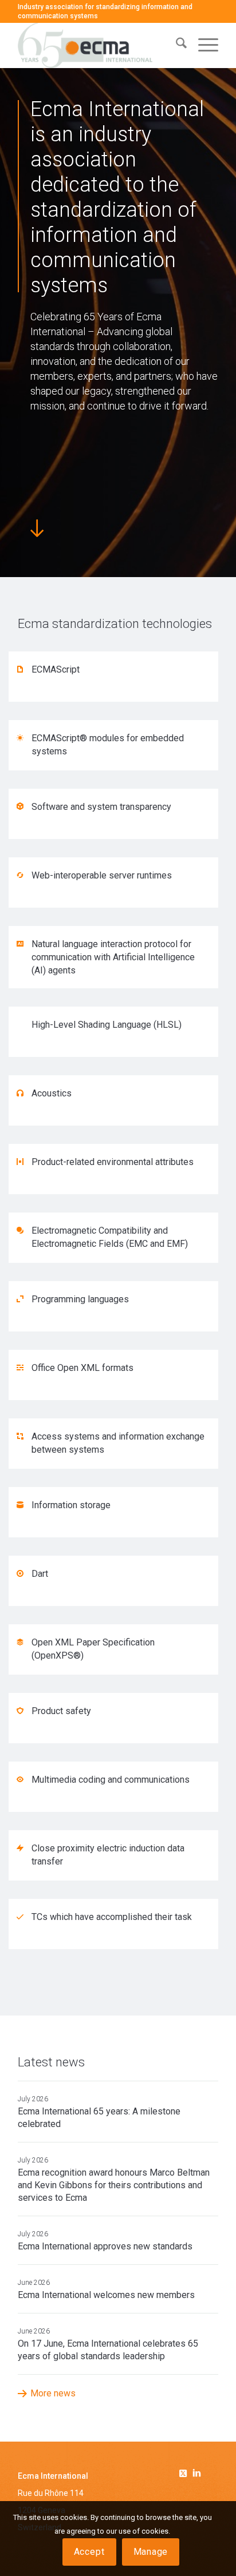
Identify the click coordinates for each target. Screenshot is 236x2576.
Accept (89, 2552)
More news (53, 2393)
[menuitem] (176, 45)
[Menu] (202, 45)
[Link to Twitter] (185, 2471)
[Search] (176, 45)
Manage (151, 2552)
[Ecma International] (98, 45)
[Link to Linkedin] (196, 2474)
